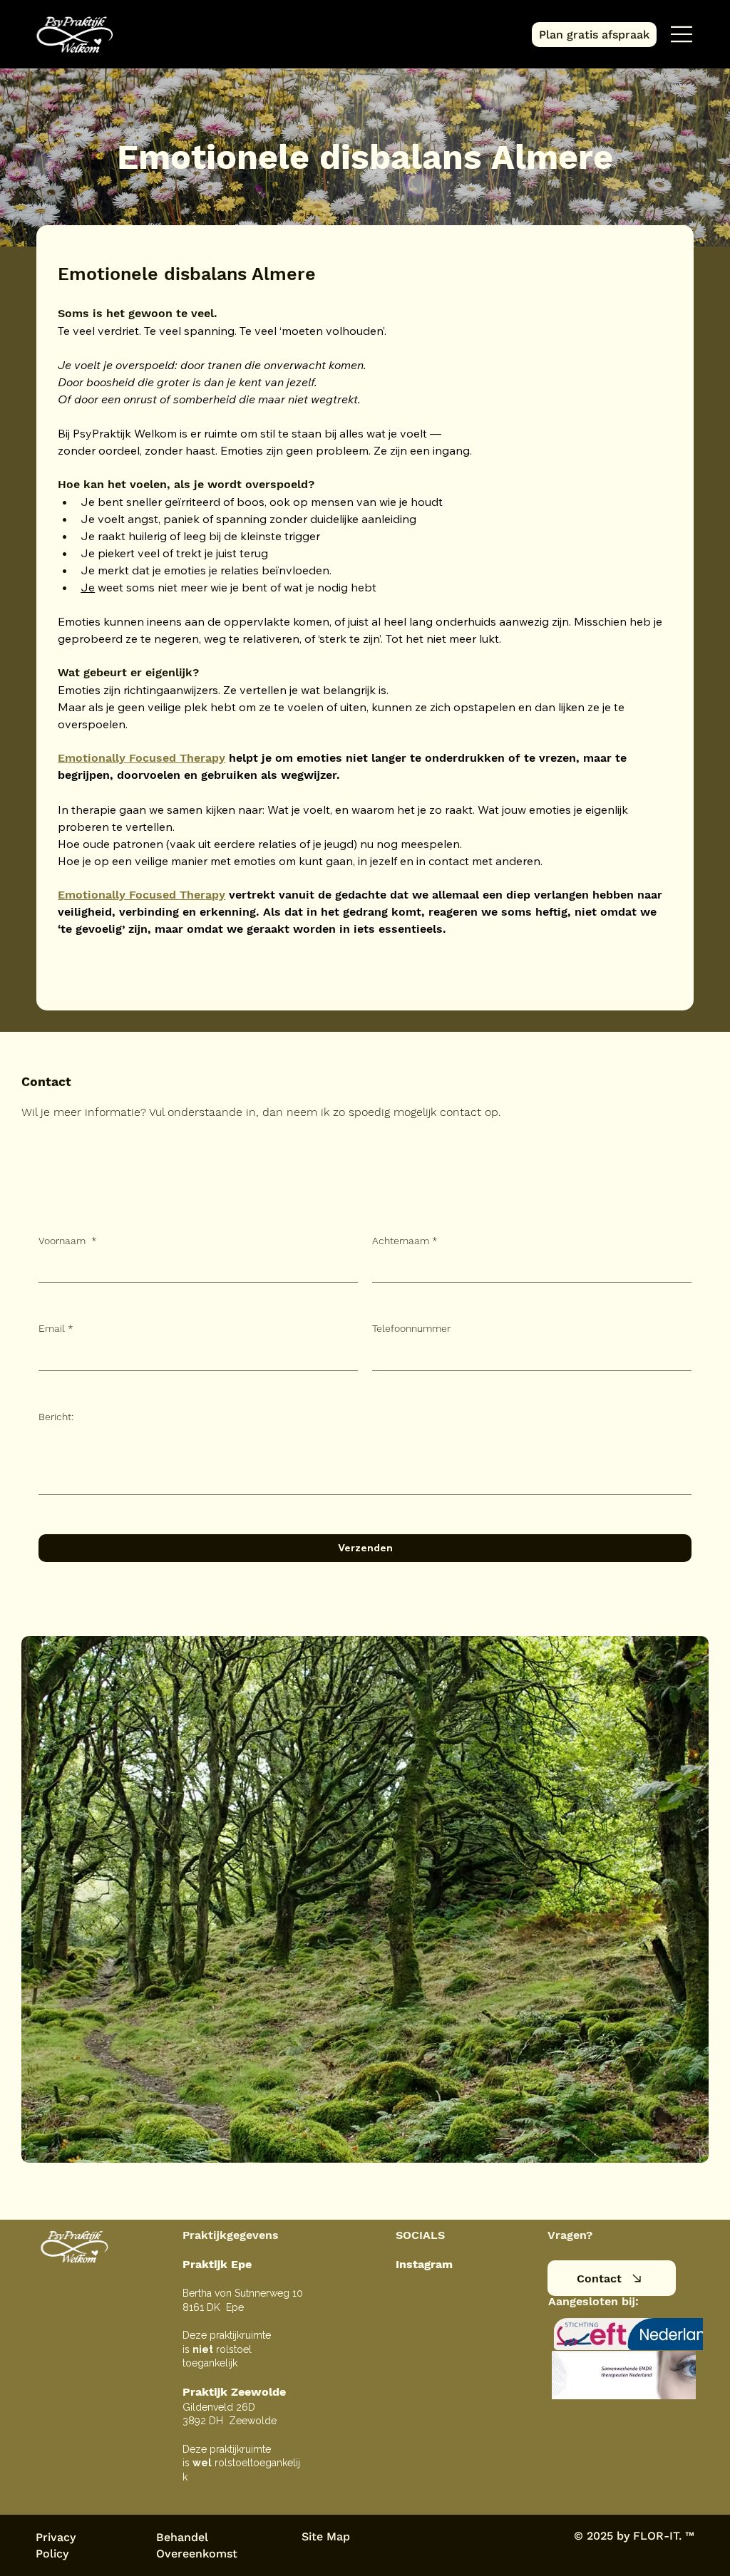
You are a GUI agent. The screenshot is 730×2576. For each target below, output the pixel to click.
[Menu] (682, 34)
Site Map (326, 2536)
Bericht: (56, 1417)
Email (56, 1328)
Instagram (424, 2264)
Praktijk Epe (217, 2264)
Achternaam (405, 1241)
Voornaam (68, 1241)
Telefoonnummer (411, 1328)
